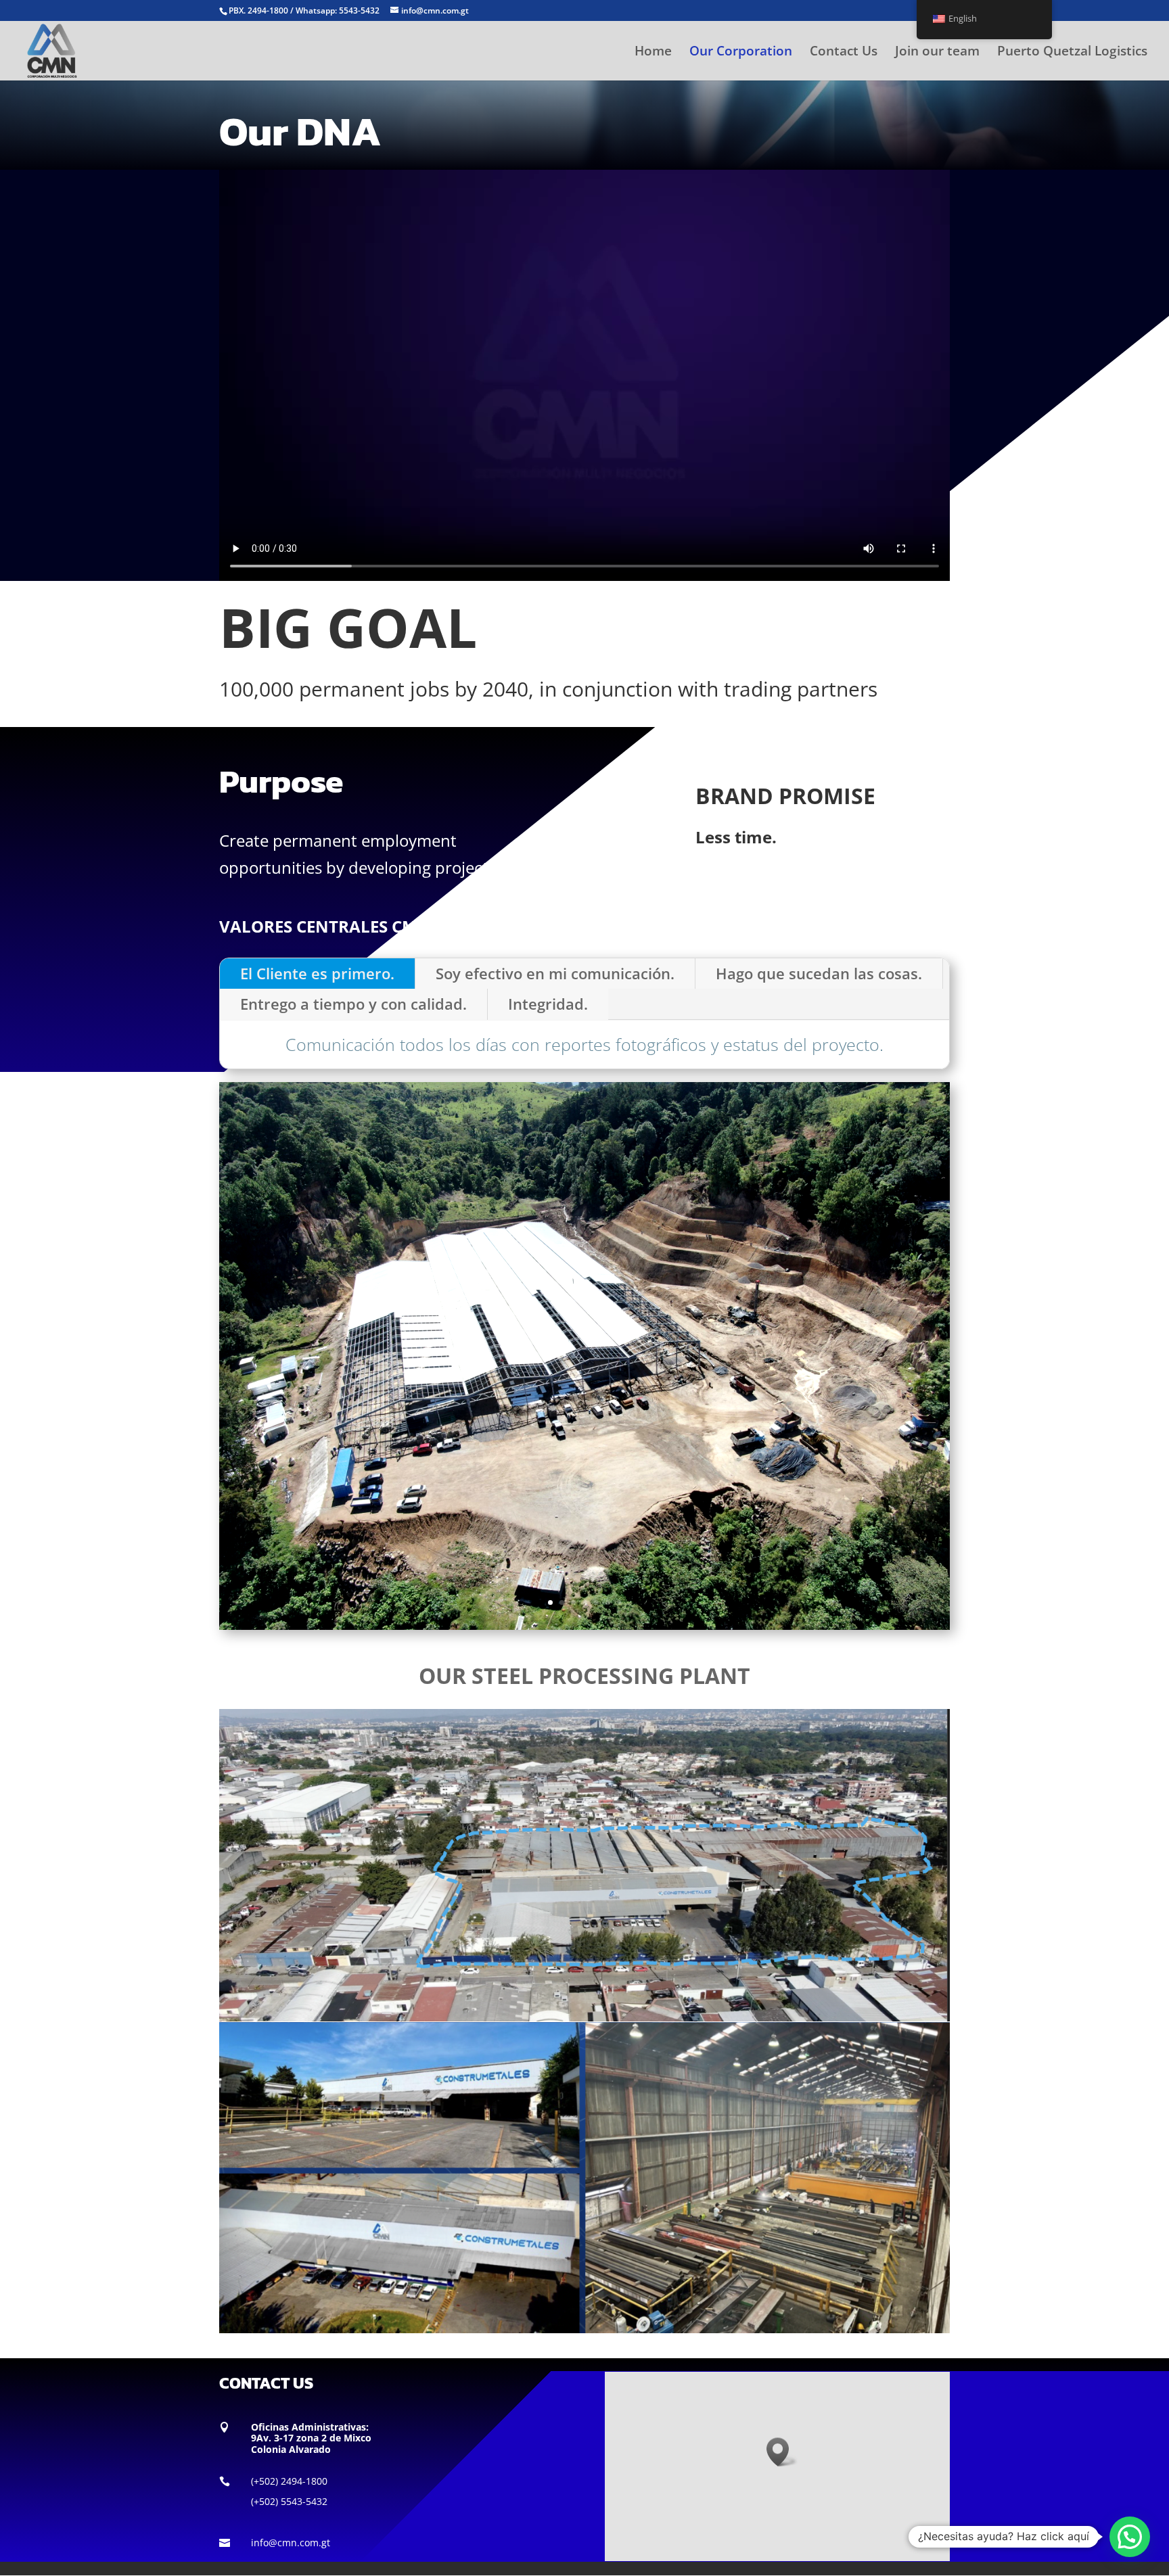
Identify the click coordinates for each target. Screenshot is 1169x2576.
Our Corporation (741, 53)
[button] (782, 2452)
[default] (584, 1626)
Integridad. (548, 1004)
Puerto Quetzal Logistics (1072, 53)
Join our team (937, 53)
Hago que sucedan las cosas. (819, 973)
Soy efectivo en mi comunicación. (555, 973)
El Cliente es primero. (317, 973)
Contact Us (844, 53)
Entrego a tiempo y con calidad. (353, 1004)
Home (653, 53)
